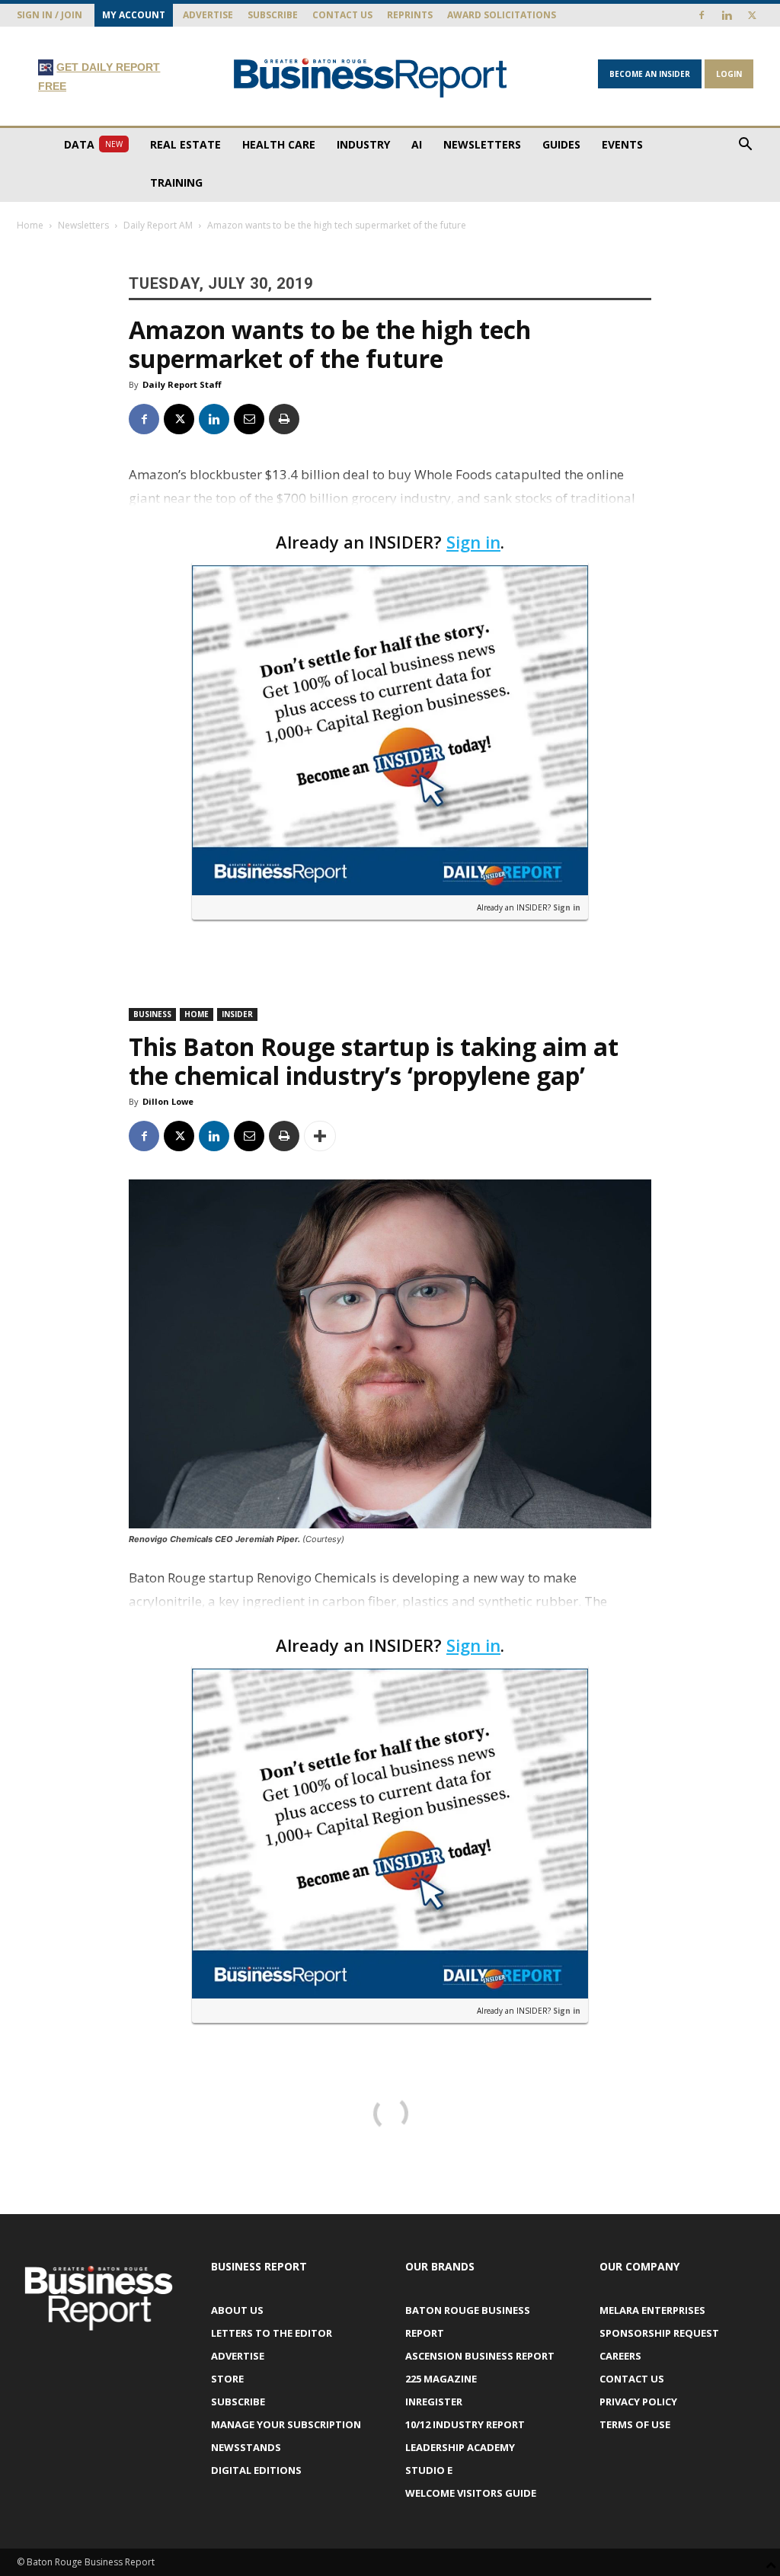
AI (417, 144)
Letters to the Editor (272, 2333)
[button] (745, 146)
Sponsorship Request (659, 2333)
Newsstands (246, 2447)
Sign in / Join (50, 15)
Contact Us (342, 15)
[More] (320, 1136)
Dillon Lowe (168, 1101)
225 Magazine (441, 2379)
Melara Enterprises (652, 2310)
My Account (134, 15)
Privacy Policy (638, 2402)
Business (152, 1014)
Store (227, 2379)
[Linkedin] (727, 15)
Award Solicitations (502, 15)
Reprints (410, 15)
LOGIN (729, 74)
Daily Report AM (158, 225)
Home (30, 225)
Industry (363, 144)
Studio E (429, 2470)
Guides (561, 144)
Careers (620, 2356)
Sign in (473, 542)
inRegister (434, 2402)
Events (622, 144)
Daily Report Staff (182, 384)
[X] (752, 15)
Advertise (208, 15)
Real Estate (185, 144)
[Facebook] (702, 15)
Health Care (279, 144)
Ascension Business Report (480, 2356)
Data (93, 144)
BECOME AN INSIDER (650, 74)
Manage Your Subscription (286, 2424)
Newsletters (482, 144)
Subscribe (273, 15)
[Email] (249, 419)
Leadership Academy (460, 2447)
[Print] (284, 419)
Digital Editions (256, 2470)
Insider (237, 1014)
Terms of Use (635, 2424)
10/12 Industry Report (465, 2424)
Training (176, 182)
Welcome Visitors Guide (471, 2493)
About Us (237, 2310)
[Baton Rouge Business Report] (371, 77)
